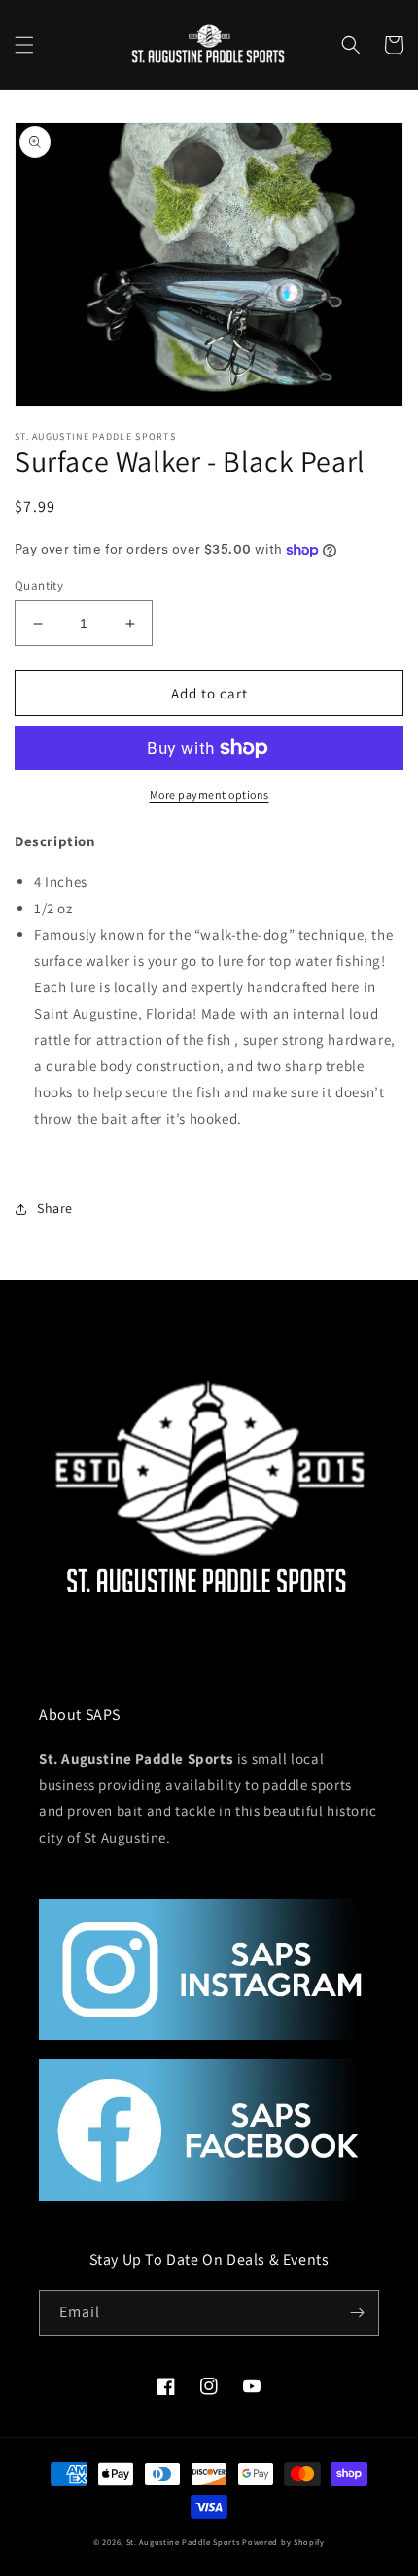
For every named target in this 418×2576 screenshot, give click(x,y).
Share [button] (55, 1208)
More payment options (209, 794)
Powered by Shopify (283, 2541)
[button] (24, 45)
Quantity (39, 585)
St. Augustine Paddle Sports (183, 2541)
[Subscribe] (357, 2313)
